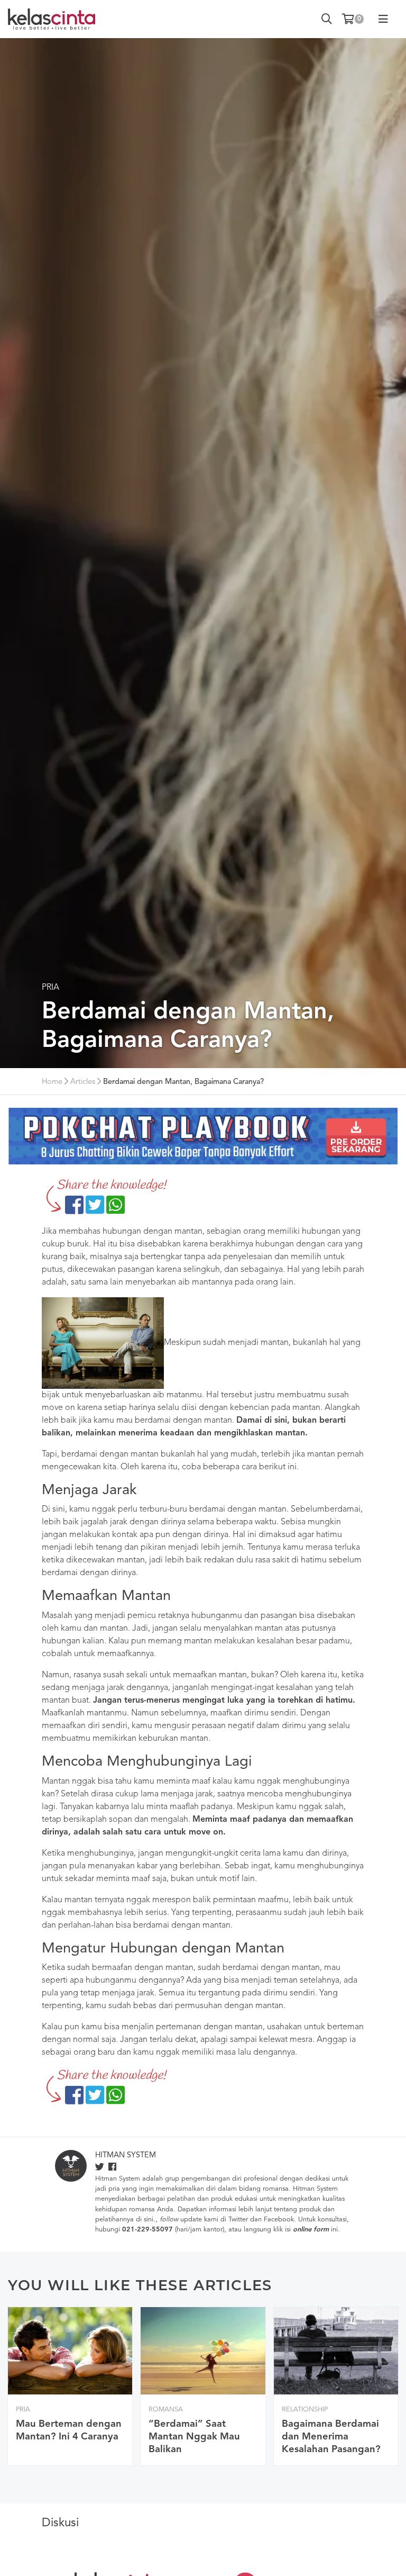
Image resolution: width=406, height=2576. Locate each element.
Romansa (166, 2410)
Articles (83, 1082)
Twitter (238, 2220)
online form (311, 2230)
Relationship (305, 2410)
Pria (50, 988)
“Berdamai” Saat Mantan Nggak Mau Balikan (194, 2437)
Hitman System (126, 2155)
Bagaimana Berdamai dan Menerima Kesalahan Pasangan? (331, 2437)
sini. (150, 2220)
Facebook (279, 2220)
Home (52, 1082)
